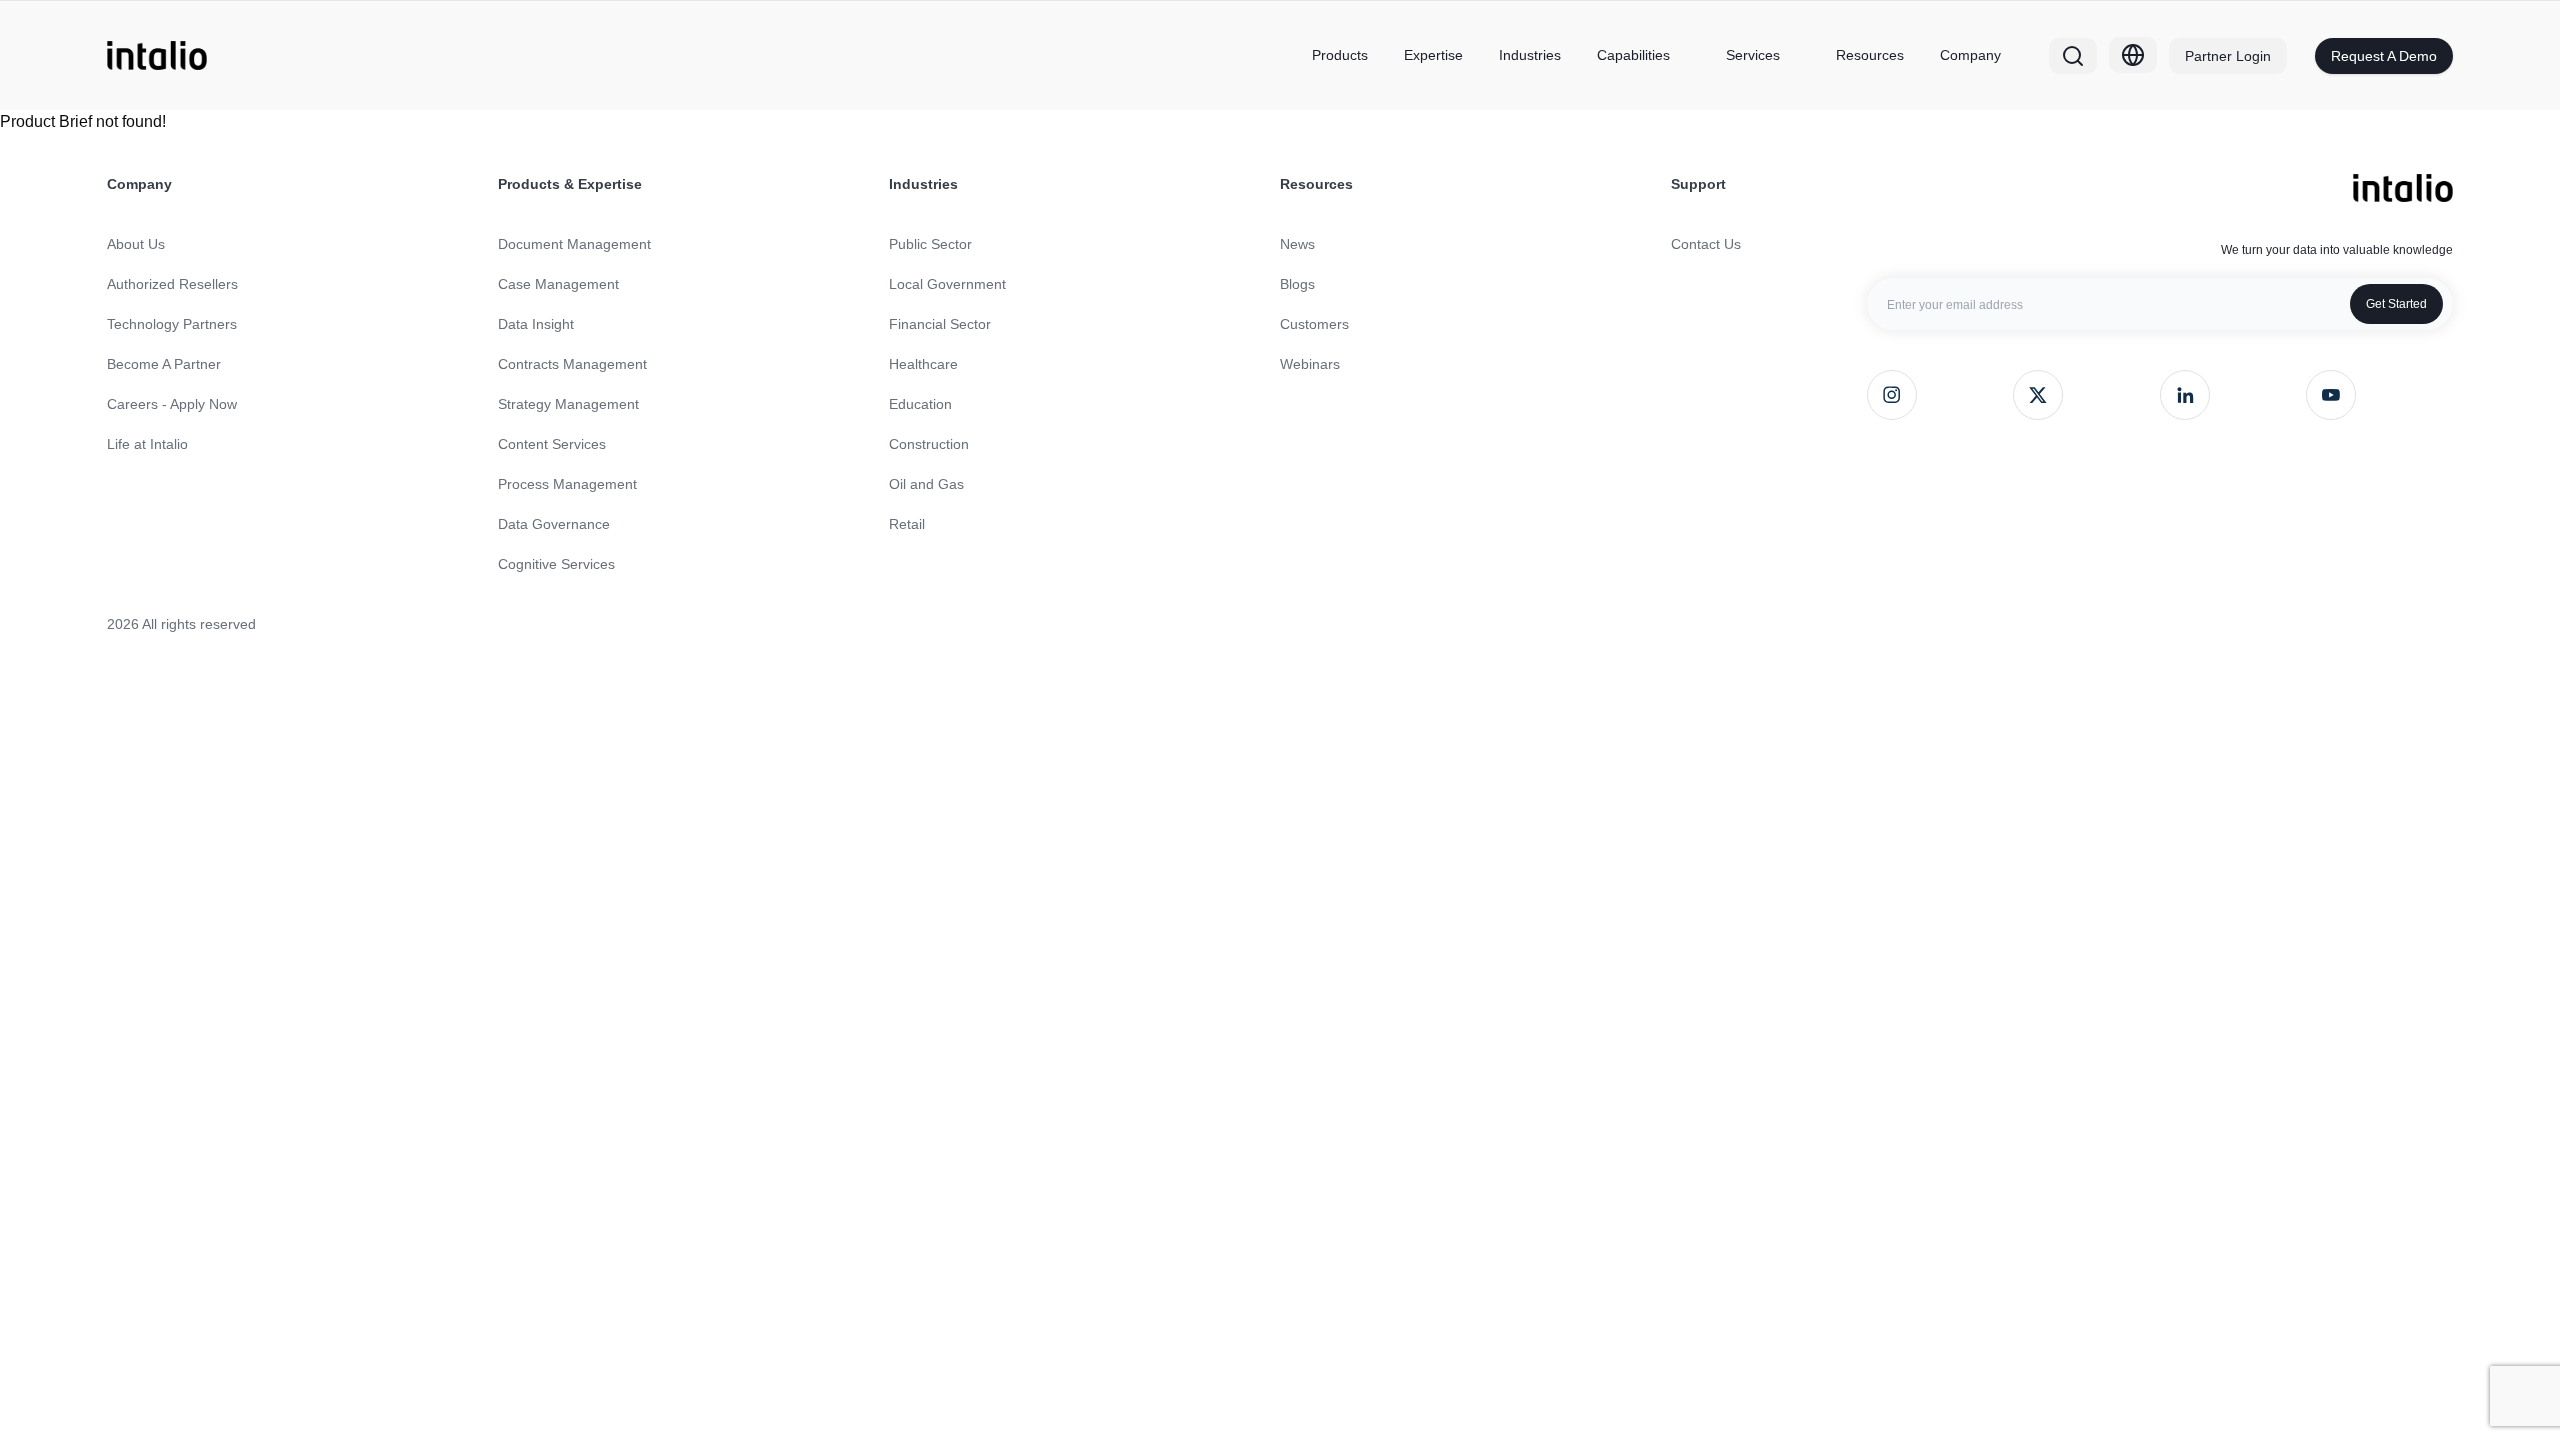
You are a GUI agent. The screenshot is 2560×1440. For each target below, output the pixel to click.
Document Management (574, 244)
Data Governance (554, 524)
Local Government (947, 284)
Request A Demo (2384, 56)
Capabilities (1633, 55)
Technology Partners (172, 324)
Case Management (558, 284)
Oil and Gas (926, 484)
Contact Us (1706, 244)
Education (920, 404)
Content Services (552, 444)
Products (1340, 55)
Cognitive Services (556, 564)
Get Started (2396, 304)
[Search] (2073, 56)
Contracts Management (572, 364)
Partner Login (2228, 56)
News (1297, 244)
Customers (1314, 324)
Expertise (1433, 55)
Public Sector (930, 244)
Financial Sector (940, 324)
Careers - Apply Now (172, 404)
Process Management (567, 484)
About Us (136, 244)
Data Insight (536, 324)
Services (1753, 55)
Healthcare (923, 364)
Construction (929, 444)
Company (1970, 55)
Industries (1530, 55)
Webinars (1310, 364)
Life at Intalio (147, 444)
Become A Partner (164, 364)
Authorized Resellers (172, 284)
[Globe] (2133, 55)
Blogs (1297, 284)
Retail (907, 524)
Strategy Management (568, 404)
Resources (1870, 55)
